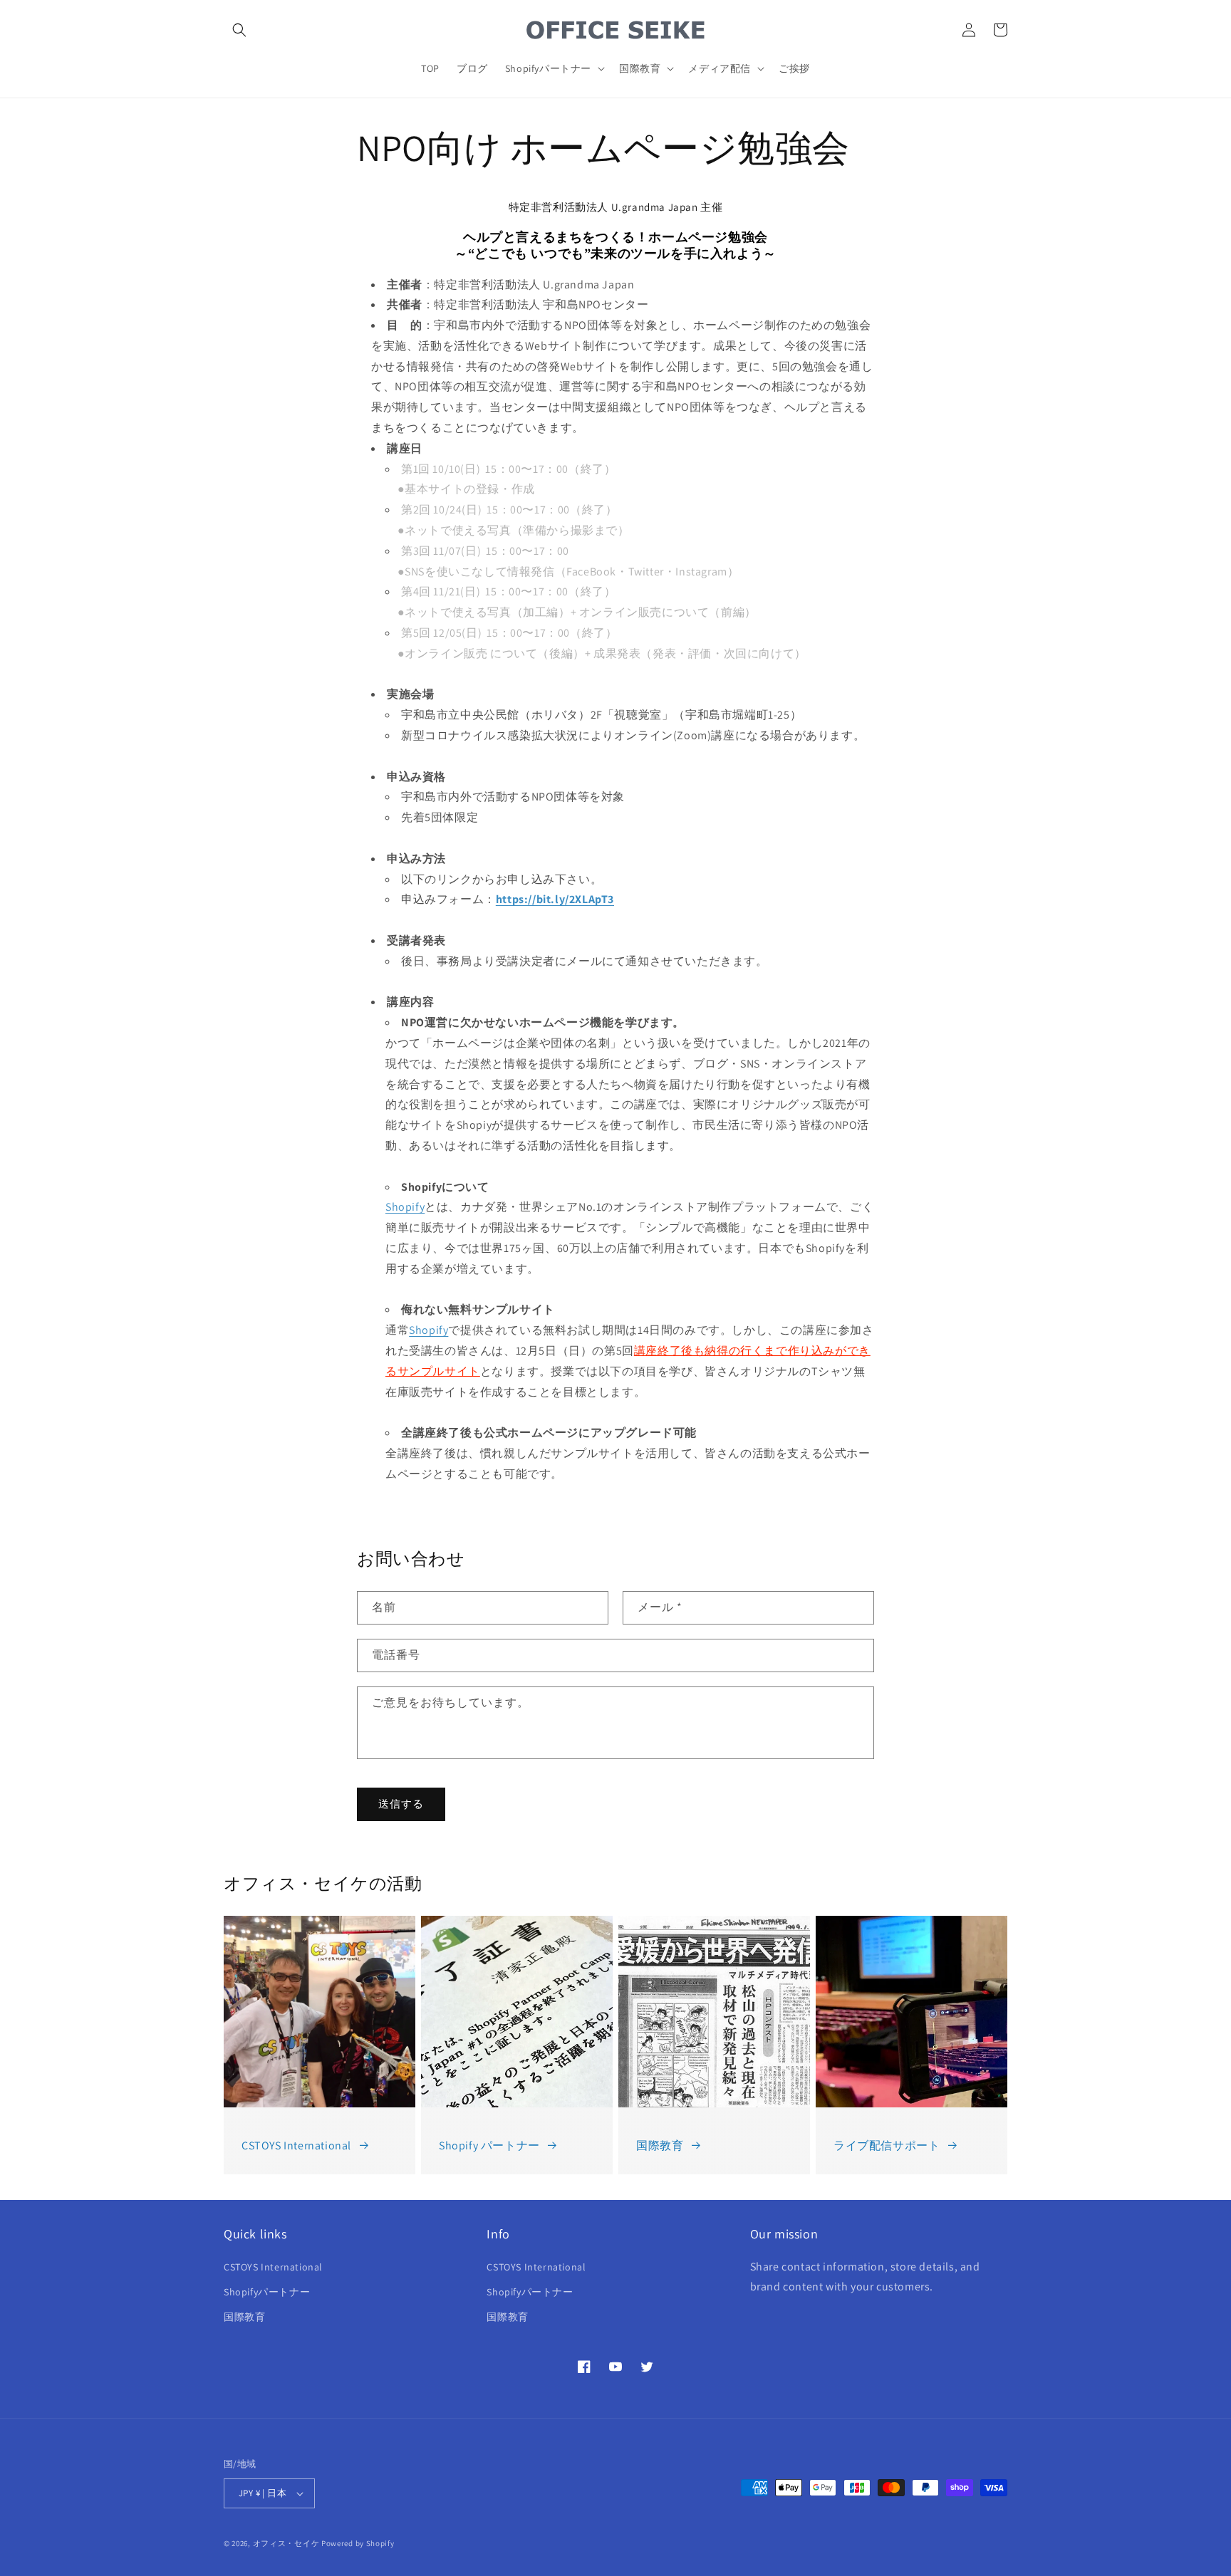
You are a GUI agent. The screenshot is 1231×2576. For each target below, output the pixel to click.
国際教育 (660, 2145)
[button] (239, 30)
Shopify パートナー (489, 2145)
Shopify (405, 1207)
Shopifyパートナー (267, 2292)
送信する (401, 1804)
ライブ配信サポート (887, 2145)
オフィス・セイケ (286, 2543)
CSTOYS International (296, 2145)
